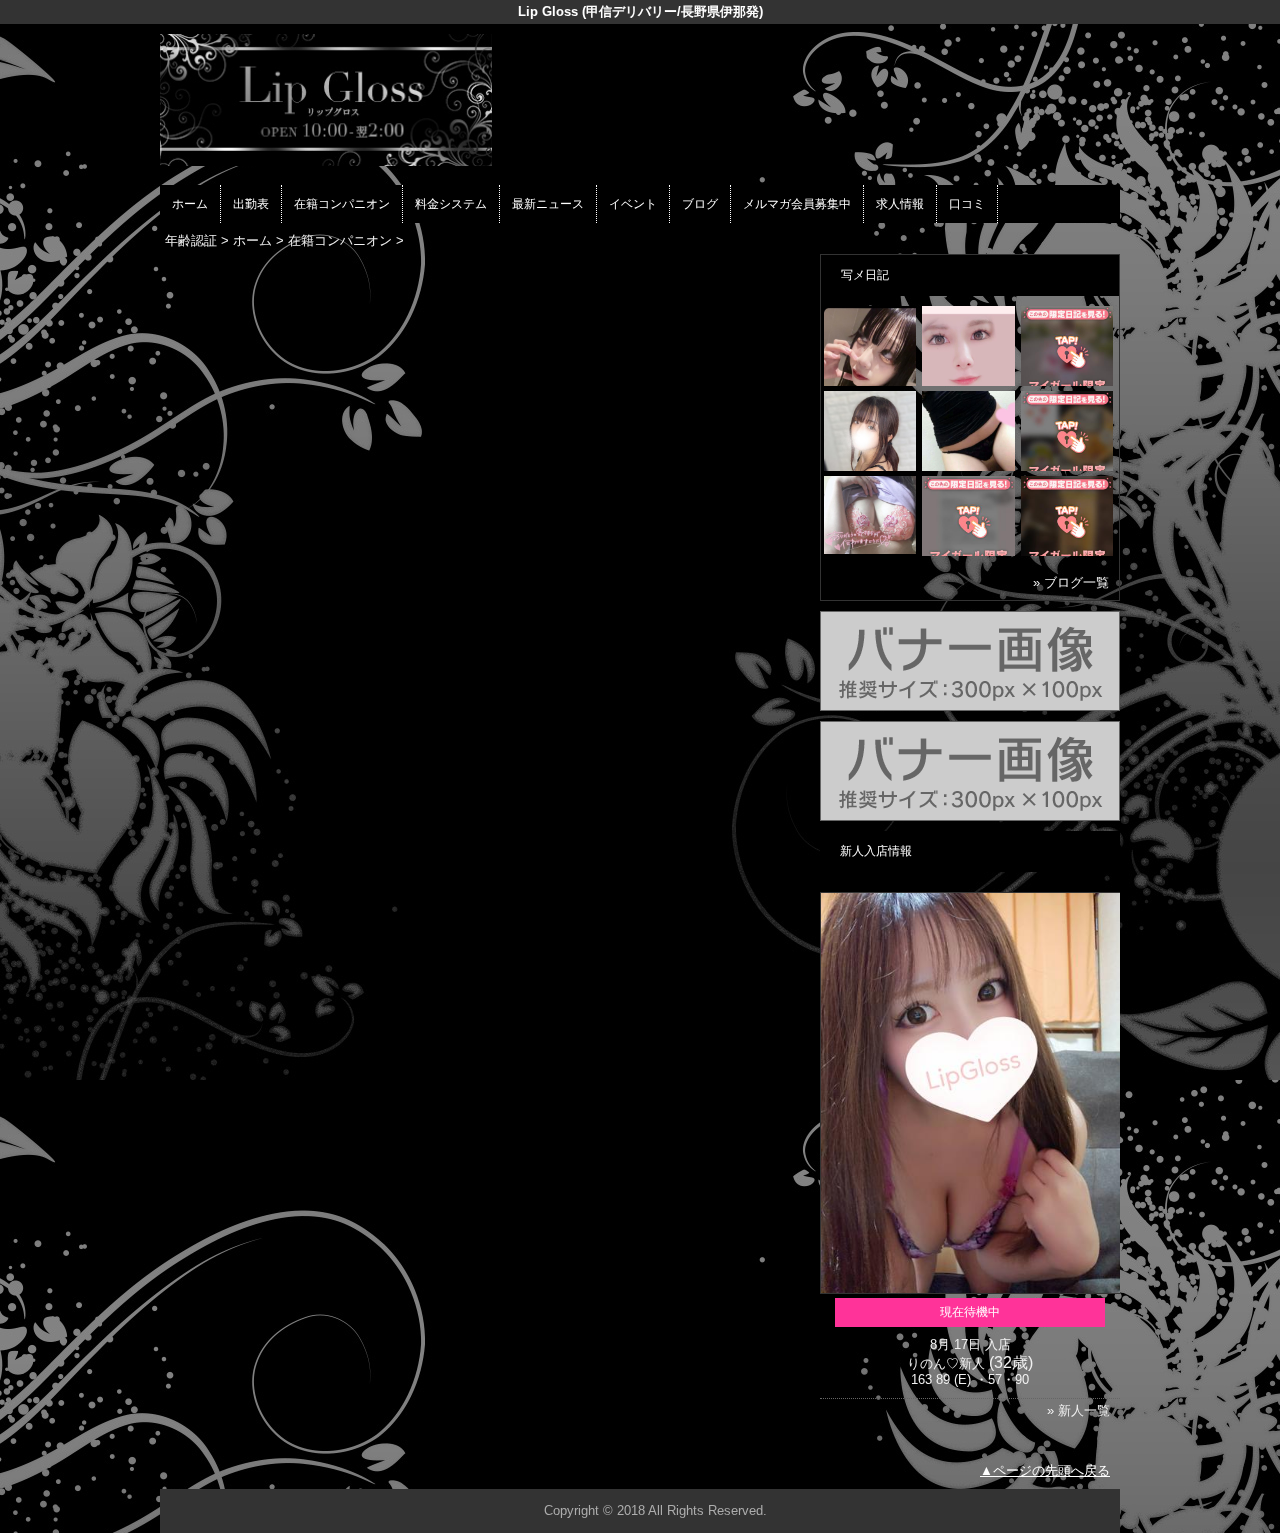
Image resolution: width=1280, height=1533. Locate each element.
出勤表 (251, 204)
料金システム (451, 204)
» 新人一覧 (1078, 1410)
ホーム (190, 204)
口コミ (967, 204)
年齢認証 (191, 240)
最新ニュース (548, 204)
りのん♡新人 (946, 1363)
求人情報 (900, 204)
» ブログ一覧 (1071, 582)
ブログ (700, 204)
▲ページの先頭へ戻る (1045, 1470)
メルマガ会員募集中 (797, 204)
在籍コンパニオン (342, 204)
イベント (633, 204)
